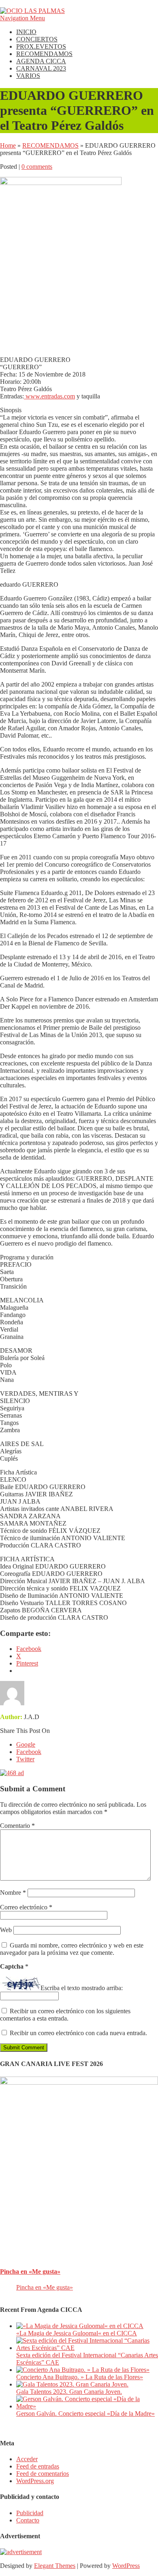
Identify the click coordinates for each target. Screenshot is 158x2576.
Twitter (25, 1759)
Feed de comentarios (43, 2474)
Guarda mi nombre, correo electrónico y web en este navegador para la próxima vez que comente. (72, 1949)
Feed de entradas (38, 2466)
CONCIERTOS (37, 39)
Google (26, 1744)
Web (6, 1930)
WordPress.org (35, 2481)
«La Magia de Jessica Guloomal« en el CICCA (77, 2333)
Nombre (13, 1893)
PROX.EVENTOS (41, 46)
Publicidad (30, 2513)
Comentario (17, 1826)
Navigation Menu (22, 18)
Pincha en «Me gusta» (30, 2271)
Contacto (28, 2520)
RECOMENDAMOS (44, 54)
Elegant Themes (55, 2566)
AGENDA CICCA (41, 61)
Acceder (27, 2459)
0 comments (37, 167)
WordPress (126, 2566)
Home (8, 145)
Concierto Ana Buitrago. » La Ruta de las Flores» (80, 2377)
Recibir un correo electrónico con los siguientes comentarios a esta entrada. (65, 2015)
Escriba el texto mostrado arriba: (82, 1988)
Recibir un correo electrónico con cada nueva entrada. (78, 2033)
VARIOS (28, 76)
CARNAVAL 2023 (41, 68)
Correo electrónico (26, 1907)
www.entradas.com (49, 396)
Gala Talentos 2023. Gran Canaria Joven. (69, 2392)
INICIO (26, 32)
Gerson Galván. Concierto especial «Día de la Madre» (85, 2414)
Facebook (29, 1752)
